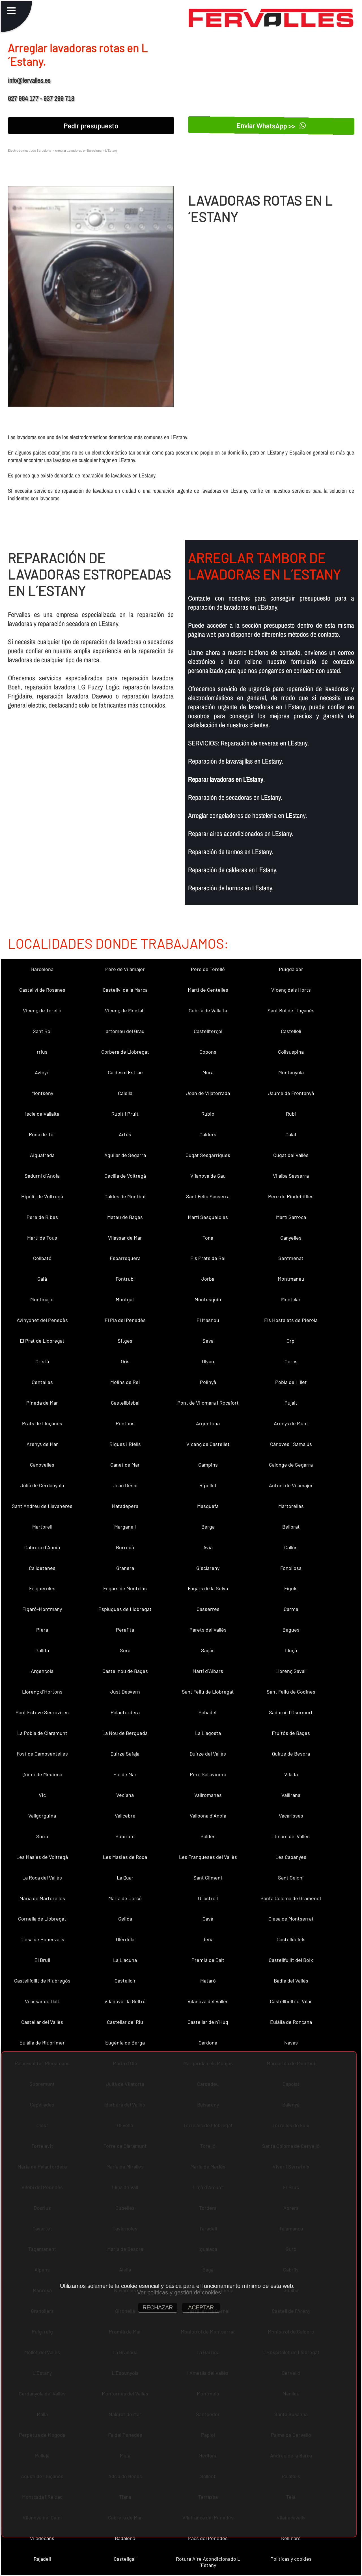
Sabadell (208, 1712)
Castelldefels (291, 1939)
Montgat (125, 1299)
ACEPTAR (201, 2307)
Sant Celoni (291, 1878)
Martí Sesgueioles (208, 1217)
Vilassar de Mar (125, 1238)
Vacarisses (291, 1816)
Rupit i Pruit (125, 1114)
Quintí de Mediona (42, 1774)
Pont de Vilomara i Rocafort (208, 1403)
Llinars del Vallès (291, 1836)
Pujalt (291, 1403)
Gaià (42, 1279)
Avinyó (42, 1072)
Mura (208, 1072)
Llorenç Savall (291, 1671)
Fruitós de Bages (291, 1733)
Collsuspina (291, 1052)
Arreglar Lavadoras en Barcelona (78, 150)
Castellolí (291, 1031)
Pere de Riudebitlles (291, 1196)
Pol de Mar (125, 1774)
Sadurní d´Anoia (42, 1176)
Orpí (291, 1341)
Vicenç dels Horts (291, 990)
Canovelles (42, 1465)
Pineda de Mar (42, 1403)
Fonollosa (291, 1568)
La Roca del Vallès (42, 1878)
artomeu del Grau (125, 1031)
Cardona (208, 2043)
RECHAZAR (158, 2307)
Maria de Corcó (125, 1898)
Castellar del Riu (125, 2022)
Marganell (125, 1527)
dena (208, 1939)
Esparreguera (125, 1258)
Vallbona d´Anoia (208, 1816)
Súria (42, 1836)
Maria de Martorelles (42, 1898)
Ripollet (208, 1485)
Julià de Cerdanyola (42, 1485)
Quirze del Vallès (208, 1754)
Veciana (125, 1795)
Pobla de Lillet (291, 1382)
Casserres (208, 1609)
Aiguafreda (42, 1155)
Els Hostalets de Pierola (291, 1320)
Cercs (291, 1361)
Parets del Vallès (208, 1630)
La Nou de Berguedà (125, 1733)
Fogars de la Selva (208, 1588)
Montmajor (42, 1299)
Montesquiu (208, 1299)
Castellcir (125, 1981)
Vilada (291, 1774)
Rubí (291, 1114)
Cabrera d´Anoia (42, 1547)
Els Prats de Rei (208, 1258)
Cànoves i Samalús (291, 1444)
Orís (125, 1361)
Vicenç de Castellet (208, 1444)
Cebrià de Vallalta (208, 1010)
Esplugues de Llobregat (125, 1609)
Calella (125, 1093)
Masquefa (208, 1506)
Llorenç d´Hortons (42, 1692)
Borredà (125, 1547)
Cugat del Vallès (291, 1155)
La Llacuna (125, 1960)
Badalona (125, 2538)
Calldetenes (42, 1568)
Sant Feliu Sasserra (208, 1196)
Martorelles (291, 1506)
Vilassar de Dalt (42, 2001)
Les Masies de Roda (125, 1857)
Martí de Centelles (208, 990)
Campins (208, 1465)
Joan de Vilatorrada (208, 1093)
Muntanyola (291, 1072)
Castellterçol (208, 1031)
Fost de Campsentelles (42, 1754)
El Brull (42, 1960)
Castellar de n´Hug (208, 2022)
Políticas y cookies (291, 2559)
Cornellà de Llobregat (42, 1919)
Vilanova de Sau (208, 1176)
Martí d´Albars (208, 1671)
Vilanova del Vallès (208, 2001)
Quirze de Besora (291, 1754)
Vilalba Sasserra (291, 1176)
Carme (291, 1609)
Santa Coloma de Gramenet (291, 1898)
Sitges (125, 1341)
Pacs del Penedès (208, 2538)
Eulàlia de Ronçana (291, 2022)
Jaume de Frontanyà (291, 1093)
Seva (208, 1341)
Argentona (208, 1423)
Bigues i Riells (125, 1444)
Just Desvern (125, 1692)
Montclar (291, 1299)
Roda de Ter (42, 1134)
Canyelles (291, 1238)
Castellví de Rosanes (42, 990)
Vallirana (291, 1795)
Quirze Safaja (125, 1754)
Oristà (42, 1361)
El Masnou (208, 1320)
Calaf (291, 1134)
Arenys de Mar (42, 1444)
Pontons (125, 1423)
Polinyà (208, 1382)
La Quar (125, 1878)
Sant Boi (42, 1031)
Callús (291, 1547)
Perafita (125, 1630)
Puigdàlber (291, 969)
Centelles (42, 1382)
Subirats (125, 1836)
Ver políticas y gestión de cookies (179, 2292)
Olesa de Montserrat (291, 1919)
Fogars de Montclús (125, 1588)
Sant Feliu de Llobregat (208, 1692)
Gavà (208, 1919)
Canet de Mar (125, 1465)
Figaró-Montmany (42, 1609)
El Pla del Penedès (125, 1320)
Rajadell (42, 2559)
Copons (208, 1052)
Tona (208, 1238)
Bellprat (291, 1527)
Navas (291, 2043)
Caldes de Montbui (125, 1196)
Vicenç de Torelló (42, 1010)
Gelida (125, 1919)
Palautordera (125, 1712)
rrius (42, 1052)
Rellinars (291, 2538)
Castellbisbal (125, 1403)
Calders (208, 1134)
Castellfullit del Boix (291, 1960)
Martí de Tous (42, 1238)
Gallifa (42, 1650)
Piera (42, 1630)
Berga (208, 1527)
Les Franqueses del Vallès (208, 1857)
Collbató (42, 1258)
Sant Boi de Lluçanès (291, 1010)
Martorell (42, 1527)
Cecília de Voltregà (125, 1176)
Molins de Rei (125, 1382)
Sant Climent (208, 1878)
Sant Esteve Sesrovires (42, 1712)
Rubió (208, 1114)
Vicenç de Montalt (125, 1010)
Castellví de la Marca (125, 990)
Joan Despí (125, 1485)
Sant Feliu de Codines (291, 1692)
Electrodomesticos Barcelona (30, 150)
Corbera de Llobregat (125, 1052)
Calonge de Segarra (291, 1465)
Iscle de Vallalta (42, 1114)
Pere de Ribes (42, 1217)
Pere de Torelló (208, 969)
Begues (291, 1630)
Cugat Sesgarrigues (208, 1155)
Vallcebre (125, 1816)
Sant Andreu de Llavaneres (42, 1506)
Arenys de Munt (291, 1423)
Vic (42, 1795)
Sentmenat (291, 1258)
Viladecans (42, 2538)
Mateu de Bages (125, 1217)
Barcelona (42, 969)
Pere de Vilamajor (125, 969)
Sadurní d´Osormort (291, 1712)
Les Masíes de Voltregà (42, 1857)
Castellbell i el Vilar (291, 2001)
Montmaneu (291, 1279)
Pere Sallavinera (208, 1774)
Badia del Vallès (291, 1981)
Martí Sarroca (291, 1217)
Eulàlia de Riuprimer (42, 2043)
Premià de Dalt (208, 1960)
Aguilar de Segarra (125, 1155)
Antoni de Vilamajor (291, 1485)
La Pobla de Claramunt (42, 1733)
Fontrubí (125, 1279)
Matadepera (125, 1506)
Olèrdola (125, 1939)
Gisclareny (208, 1568)
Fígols (291, 1588)
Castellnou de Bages (125, 1671)
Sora (125, 1650)
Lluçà (291, 1650)
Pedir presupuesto (91, 126)
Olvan (208, 1361)
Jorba (208, 1279)
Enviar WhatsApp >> (267, 126)
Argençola (42, 1671)
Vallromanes (208, 1795)
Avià (208, 1547)
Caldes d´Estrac (125, 1072)
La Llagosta (208, 1733)
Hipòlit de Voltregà (42, 1196)
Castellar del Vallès (42, 2022)
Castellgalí (125, 2559)
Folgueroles (42, 1588)
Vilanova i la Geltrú (125, 2001)
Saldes (208, 1836)
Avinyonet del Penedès (42, 1320)
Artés (125, 1134)
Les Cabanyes (291, 1857)
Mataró (208, 1981)
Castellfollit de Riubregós (42, 1981)
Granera (125, 1568)
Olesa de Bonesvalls (42, 1939)
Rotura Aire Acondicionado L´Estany (208, 2562)
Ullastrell (208, 1898)
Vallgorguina (42, 1816)
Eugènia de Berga (125, 2043)
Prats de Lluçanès (42, 1423)
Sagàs (208, 1650)
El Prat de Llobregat (42, 1341)
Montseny (42, 1093)
